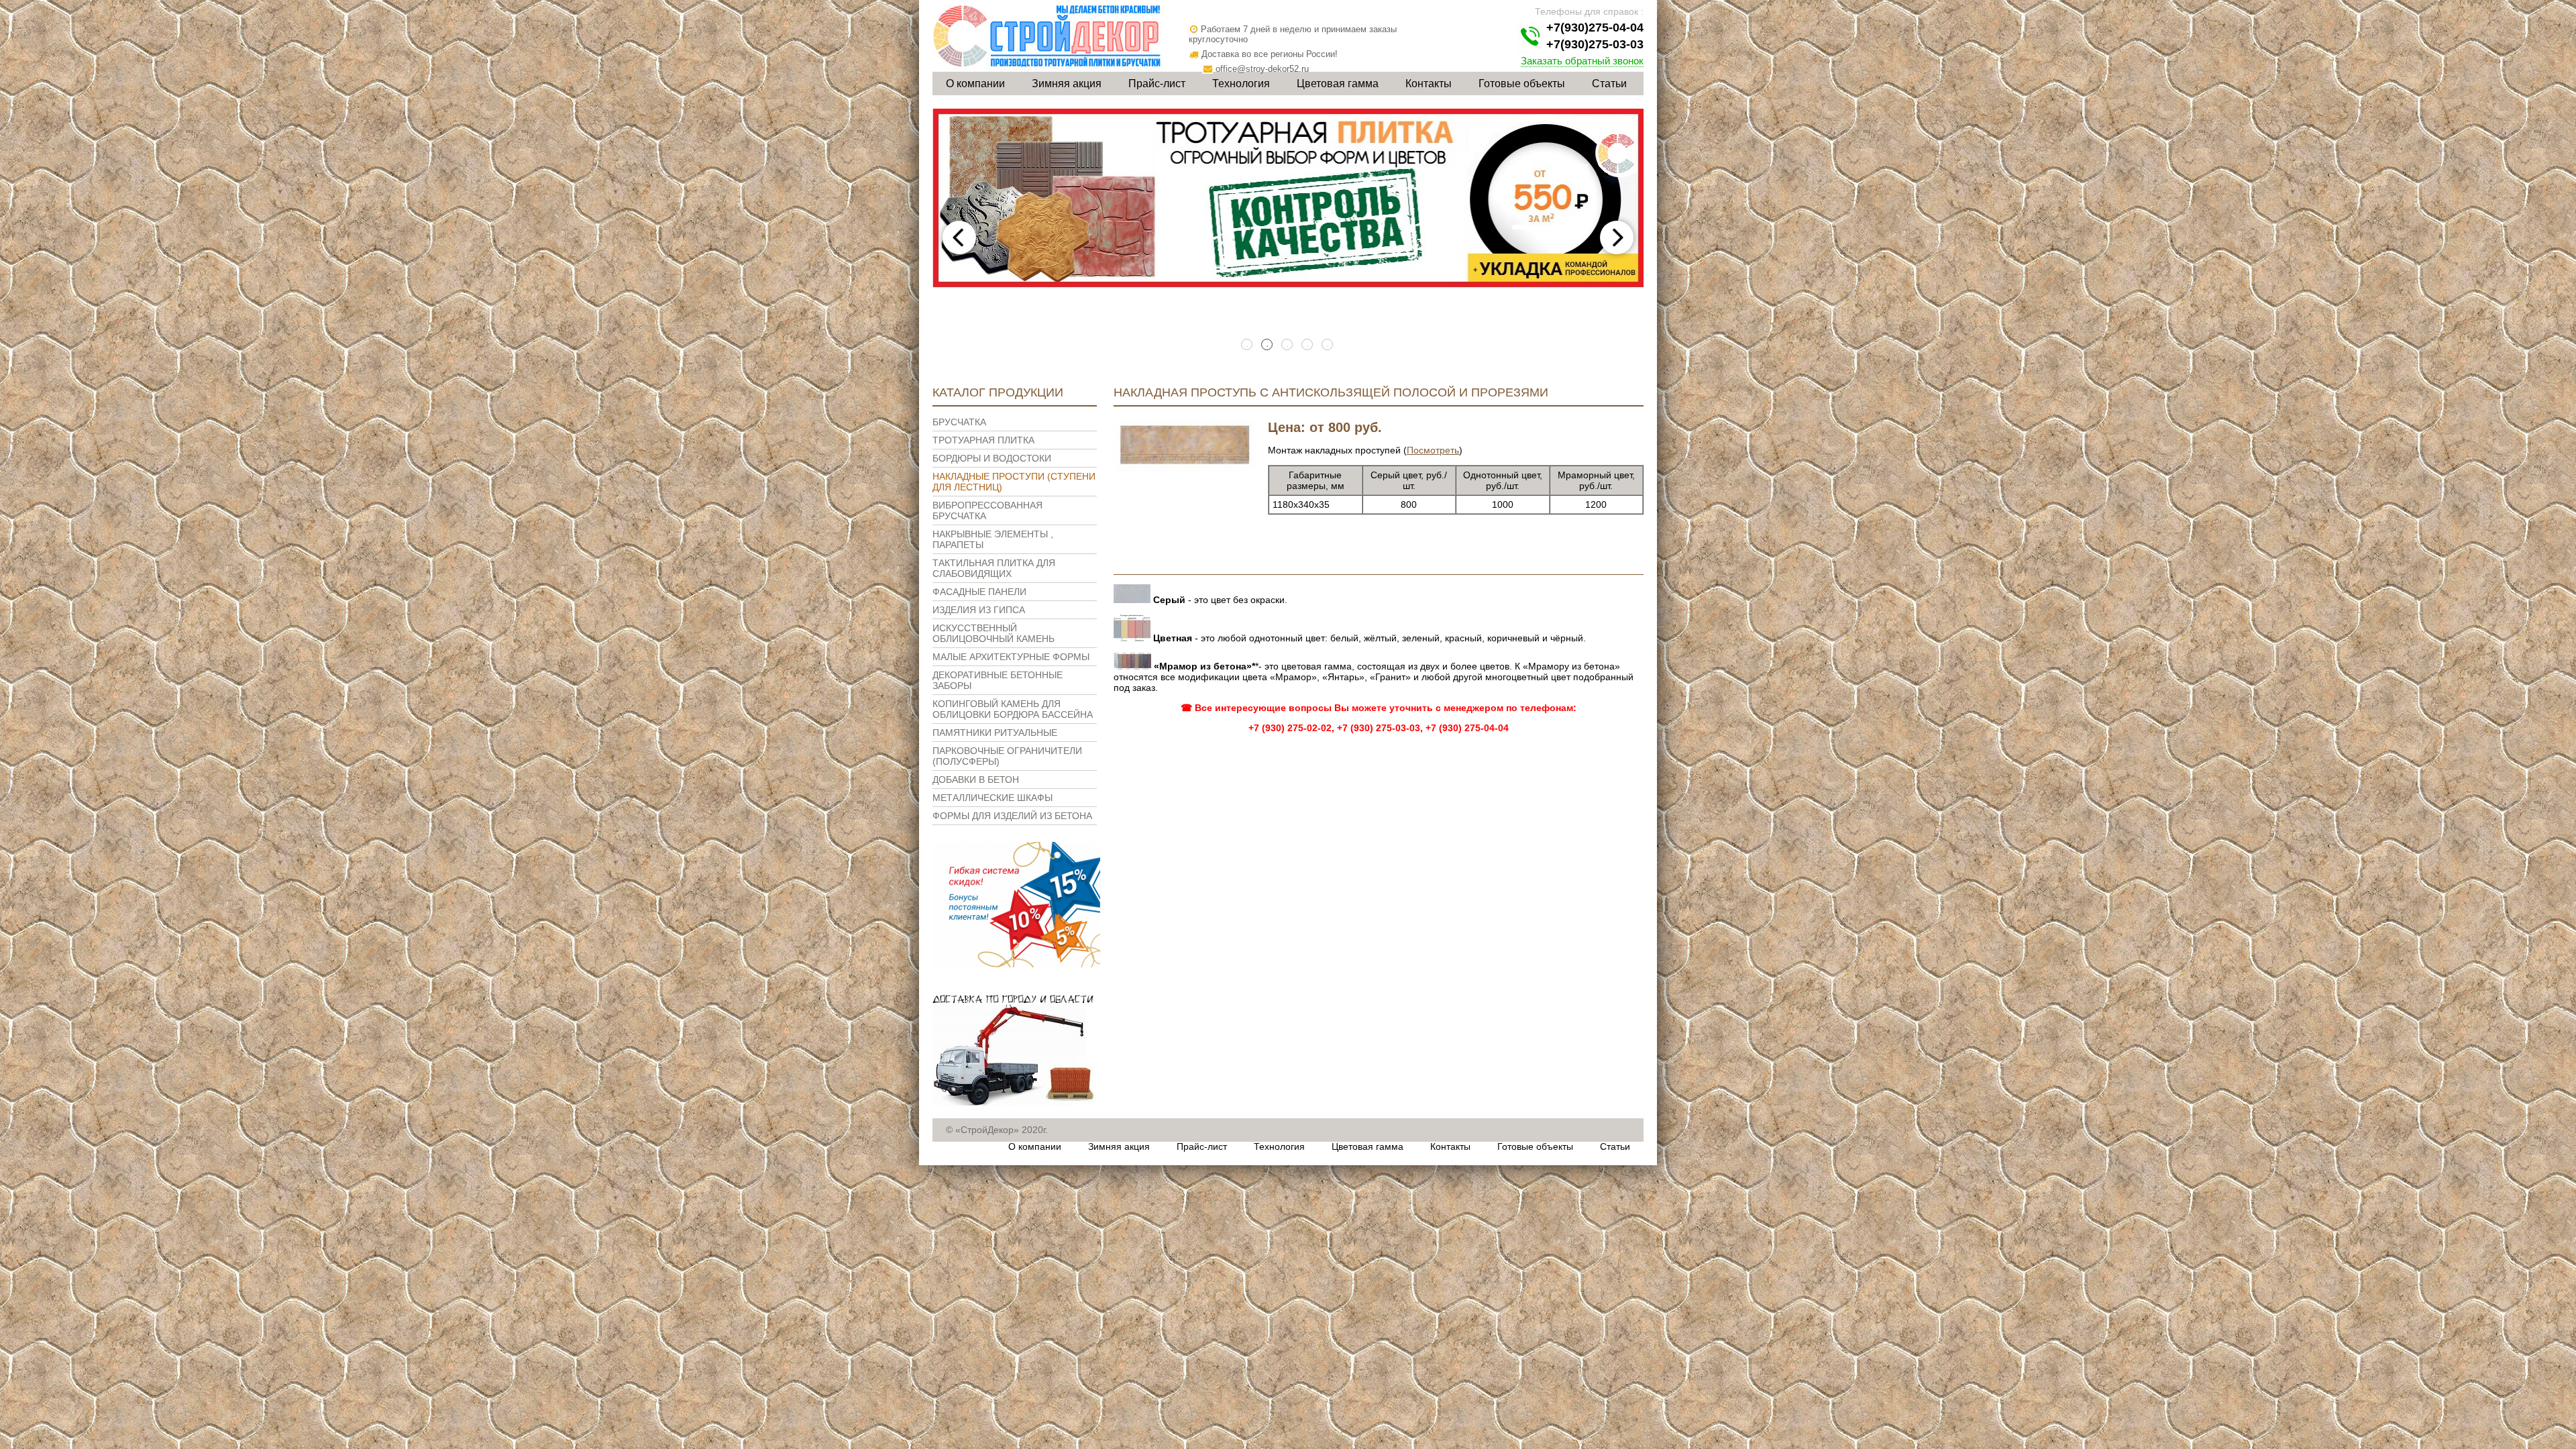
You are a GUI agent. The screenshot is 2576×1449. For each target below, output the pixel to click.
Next (1617, 237)
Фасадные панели (979, 592)
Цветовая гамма (1338, 84)
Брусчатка (959, 422)
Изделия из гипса (979, 610)
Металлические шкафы (992, 798)
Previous (959, 237)
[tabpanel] (1288, 199)
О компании (975, 84)
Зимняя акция (1067, 84)
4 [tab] (1308, 345)
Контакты (1429, 84)
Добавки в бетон (976, 780)
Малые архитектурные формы (1011, 657)
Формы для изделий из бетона (1012, 816)
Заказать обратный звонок (1582, 61)
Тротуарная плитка (983, 440)
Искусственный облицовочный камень (994, 633)
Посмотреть (1433, 450)
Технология (1241, 84)
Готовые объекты (1522, 84)
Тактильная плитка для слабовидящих (994, 568)
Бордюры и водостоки (992, 458)
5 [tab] (1328, 345)
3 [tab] (1288, 345)
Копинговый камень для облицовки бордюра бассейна (1013, 709)
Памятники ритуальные (995, 733)
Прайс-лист (1157, 84)
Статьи (1609, 84)
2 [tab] (1268, 345)
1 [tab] (1248, 345)
